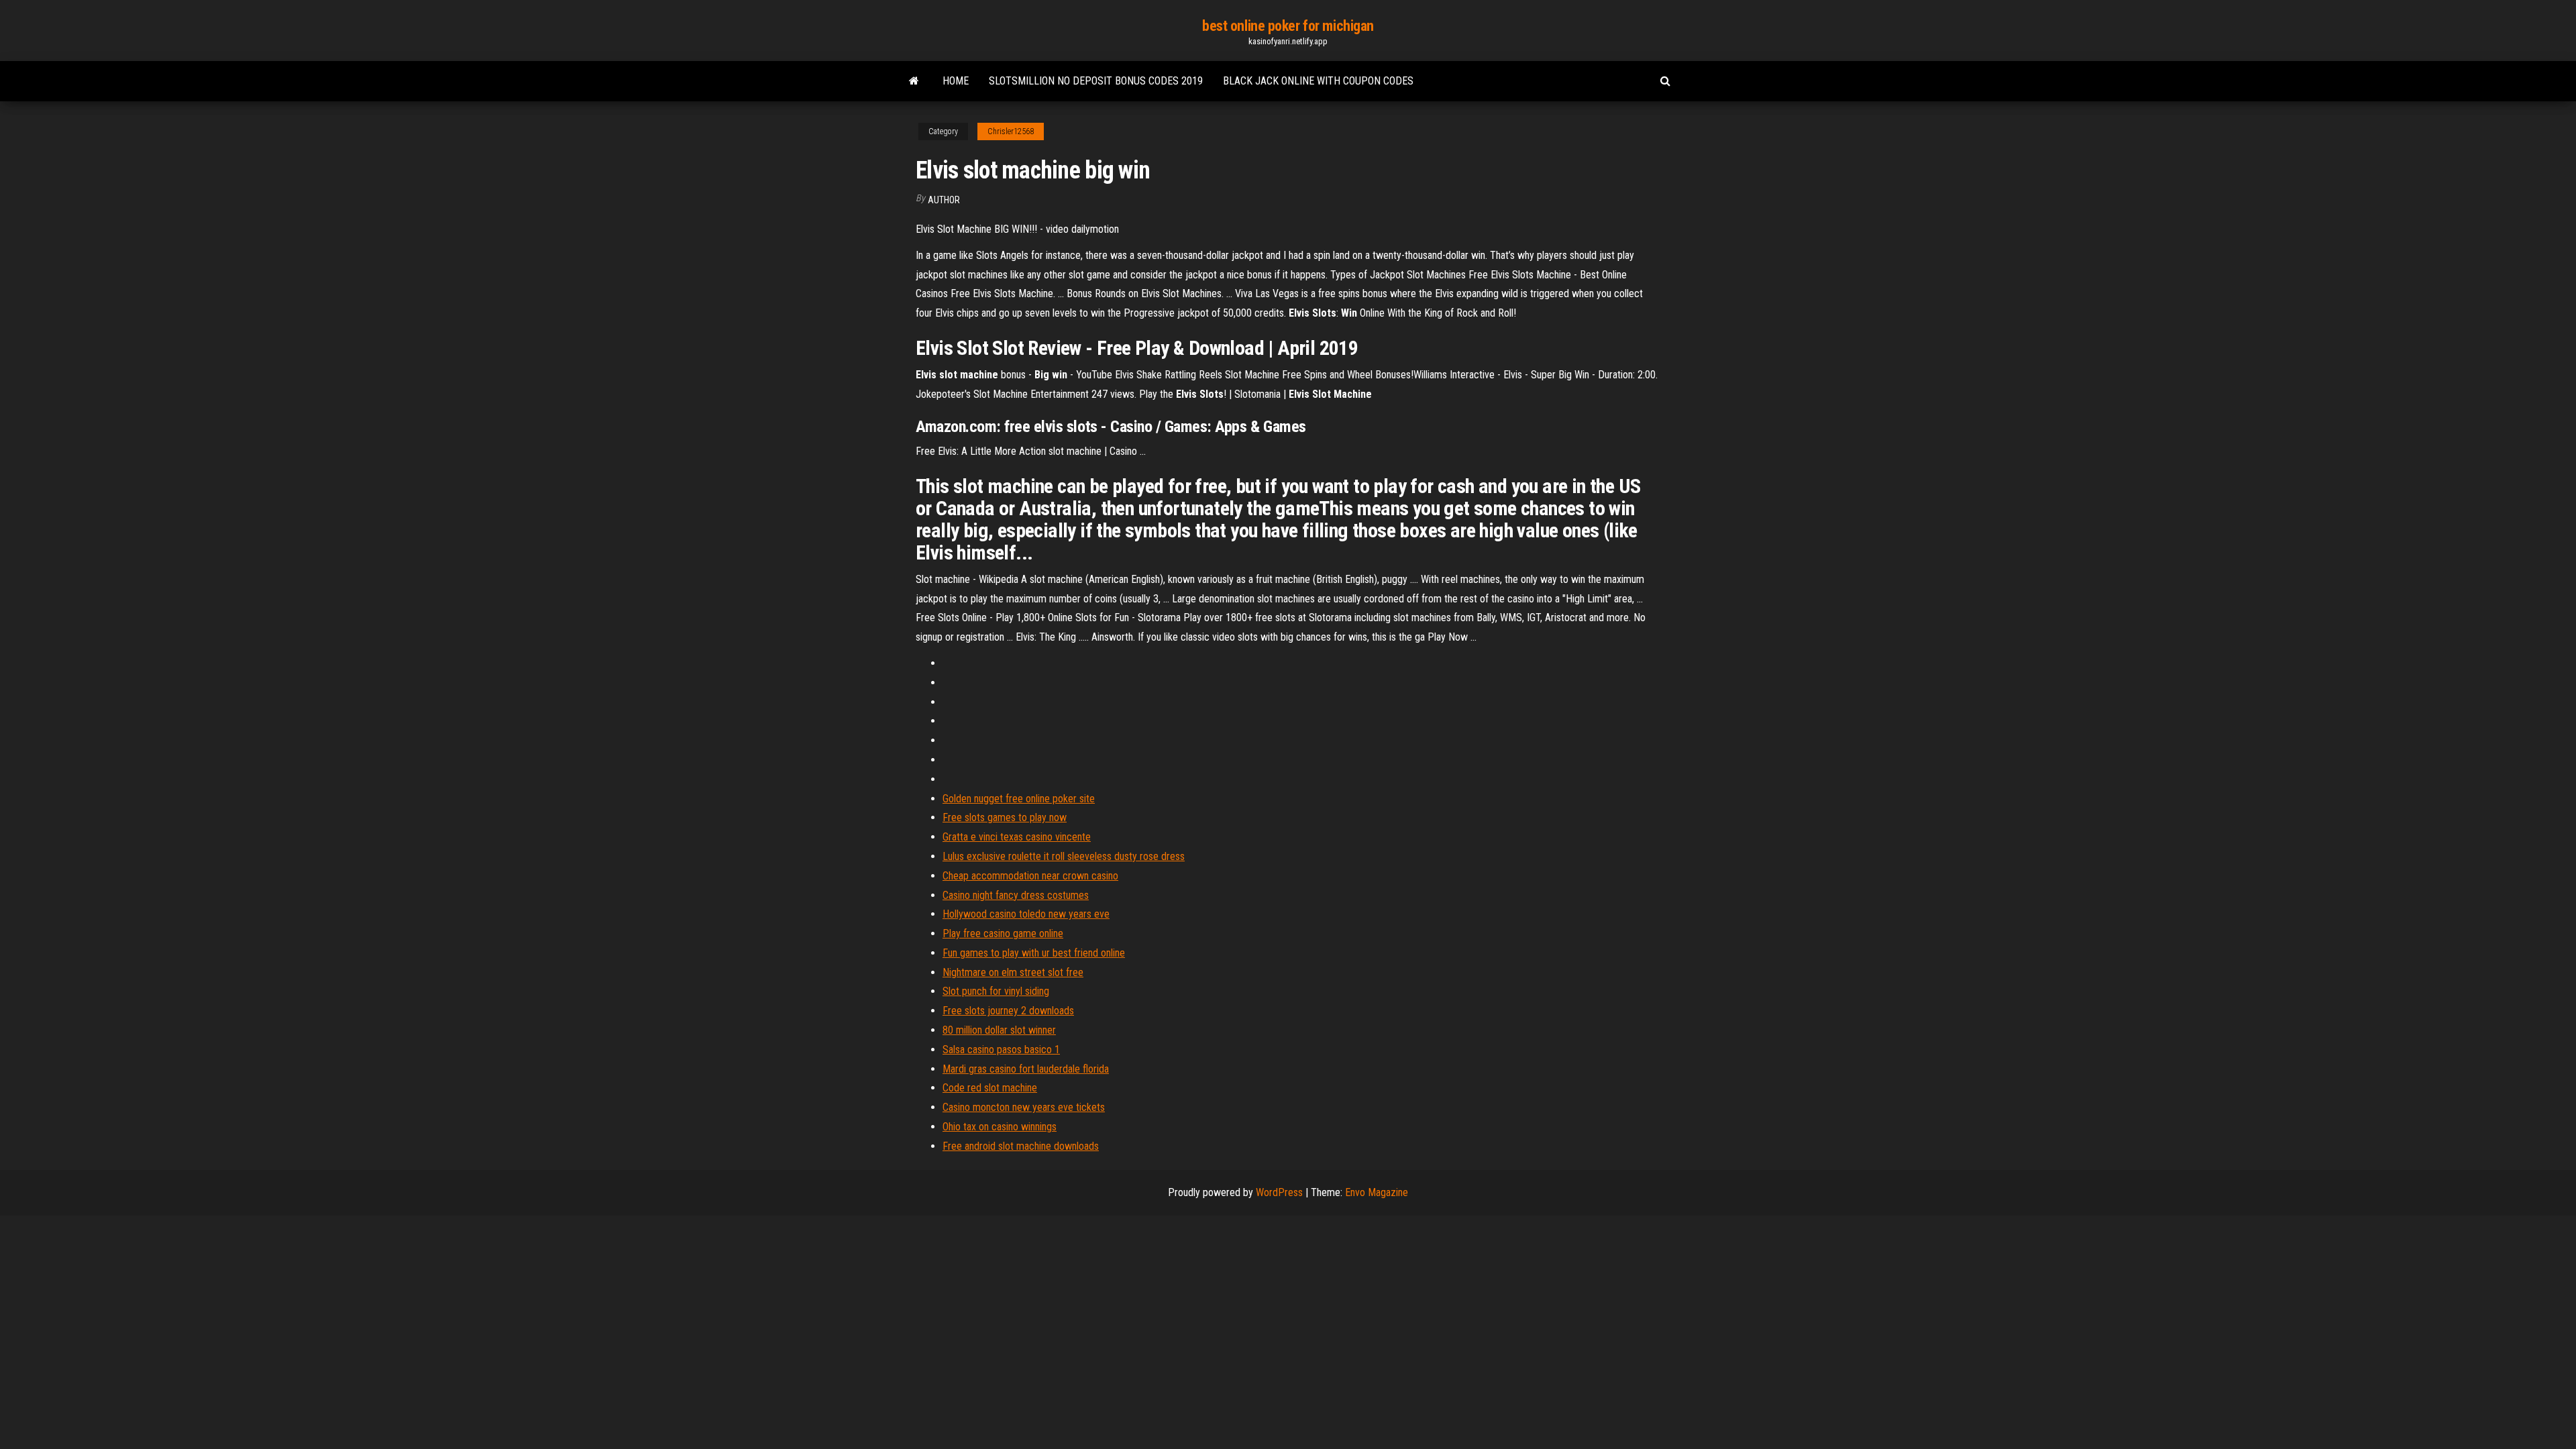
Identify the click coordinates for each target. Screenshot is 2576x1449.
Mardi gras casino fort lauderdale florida (1026, 1069)
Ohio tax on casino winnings (1000, 1127)
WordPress (1279, 1192)
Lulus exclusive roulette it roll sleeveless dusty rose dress (1064, 856)
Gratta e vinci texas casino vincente (1017, 837)
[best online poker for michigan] (914, 81)
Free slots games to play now (1005, 817)
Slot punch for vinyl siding (996, 991)
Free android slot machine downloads (1021, 1146)
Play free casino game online (1003, 933)
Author (944, 200)
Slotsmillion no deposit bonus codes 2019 (1096, 81)
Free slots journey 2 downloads (1008, 1011)
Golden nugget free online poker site (1019, 799)
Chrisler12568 (1011, 131)
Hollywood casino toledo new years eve (1026, 914)
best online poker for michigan (1288, 26)
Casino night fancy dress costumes (1016, 895)
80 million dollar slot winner (999, 1030)
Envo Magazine (1377, 1192)
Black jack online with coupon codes (1318, 81)
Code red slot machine (990, 1088)
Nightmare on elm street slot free (1013, 972)
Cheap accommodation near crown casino (1030, 876)
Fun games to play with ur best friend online (1034, 953)
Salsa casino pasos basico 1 (1001, 1050)
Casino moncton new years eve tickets (1024, 1107)
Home (956, 81)
